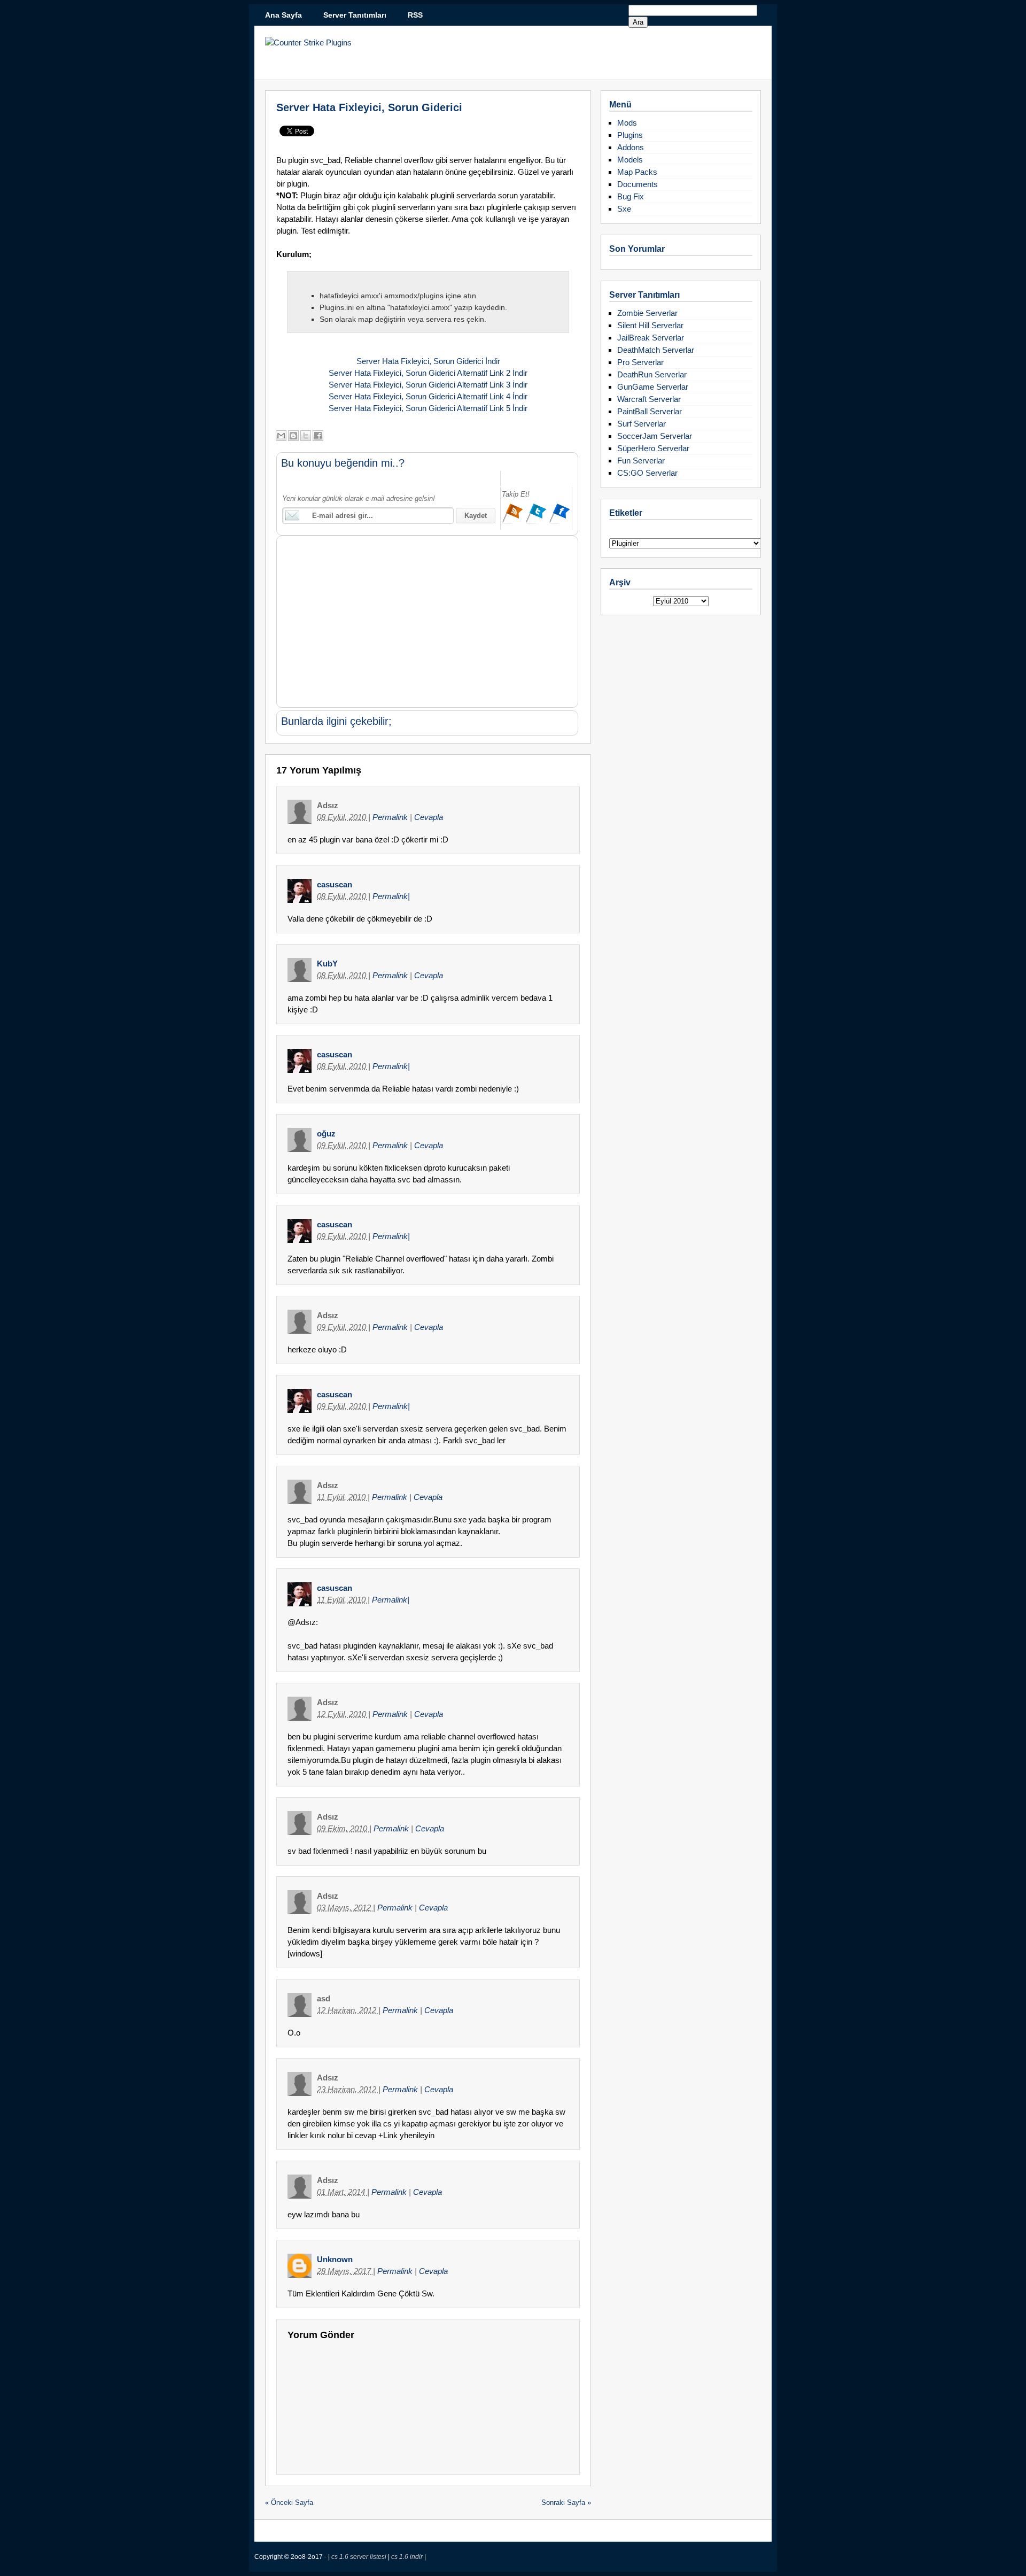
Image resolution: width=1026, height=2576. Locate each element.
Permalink (391, 817)
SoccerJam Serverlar (655, 436)
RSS (415, 15)
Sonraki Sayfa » (566, 2502)
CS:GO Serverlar (647, 473)
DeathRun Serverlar (652, 374)
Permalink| (391, 896)
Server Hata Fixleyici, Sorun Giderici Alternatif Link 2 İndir (428, 373)
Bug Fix (631, 196)
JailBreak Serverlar (651, 338)
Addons (631, 147)
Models (630, 160)
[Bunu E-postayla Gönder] (281, 436)
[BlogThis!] (293, 436)
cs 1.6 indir (408, 2557)
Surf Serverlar (642, 424)
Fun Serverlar (641, 461)
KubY (327, 964)
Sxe (624, 209)
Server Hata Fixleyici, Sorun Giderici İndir (428, 361)
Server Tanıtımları (355, 15)
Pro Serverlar (640, 362)
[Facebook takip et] (559, 522)
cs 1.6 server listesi (360, 2557)
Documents (638, 184)
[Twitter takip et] (537, 522)
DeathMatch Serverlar (656, 350)
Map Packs (637, 172)
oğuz (326, 1134)
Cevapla (429, 817)
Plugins (630, 135)
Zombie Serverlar (647, 313)
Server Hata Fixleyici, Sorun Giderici (369, 107)
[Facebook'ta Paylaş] (318, 436)
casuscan (335, 884)
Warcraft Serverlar (649, 399)
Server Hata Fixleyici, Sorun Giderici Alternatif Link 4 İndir (428, 396)
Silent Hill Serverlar (650, 325)
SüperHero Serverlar (653, 448)
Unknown (335, 2259)
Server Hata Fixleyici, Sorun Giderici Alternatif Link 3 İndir (428, 385)
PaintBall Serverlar (650, 411)
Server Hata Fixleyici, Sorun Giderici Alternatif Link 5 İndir (428, 408)
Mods (627, 123)
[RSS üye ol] (514, 522)
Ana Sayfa (283, 15)
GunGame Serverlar (653, 387)
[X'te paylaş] (306, 436)
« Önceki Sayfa (289, 2502)
